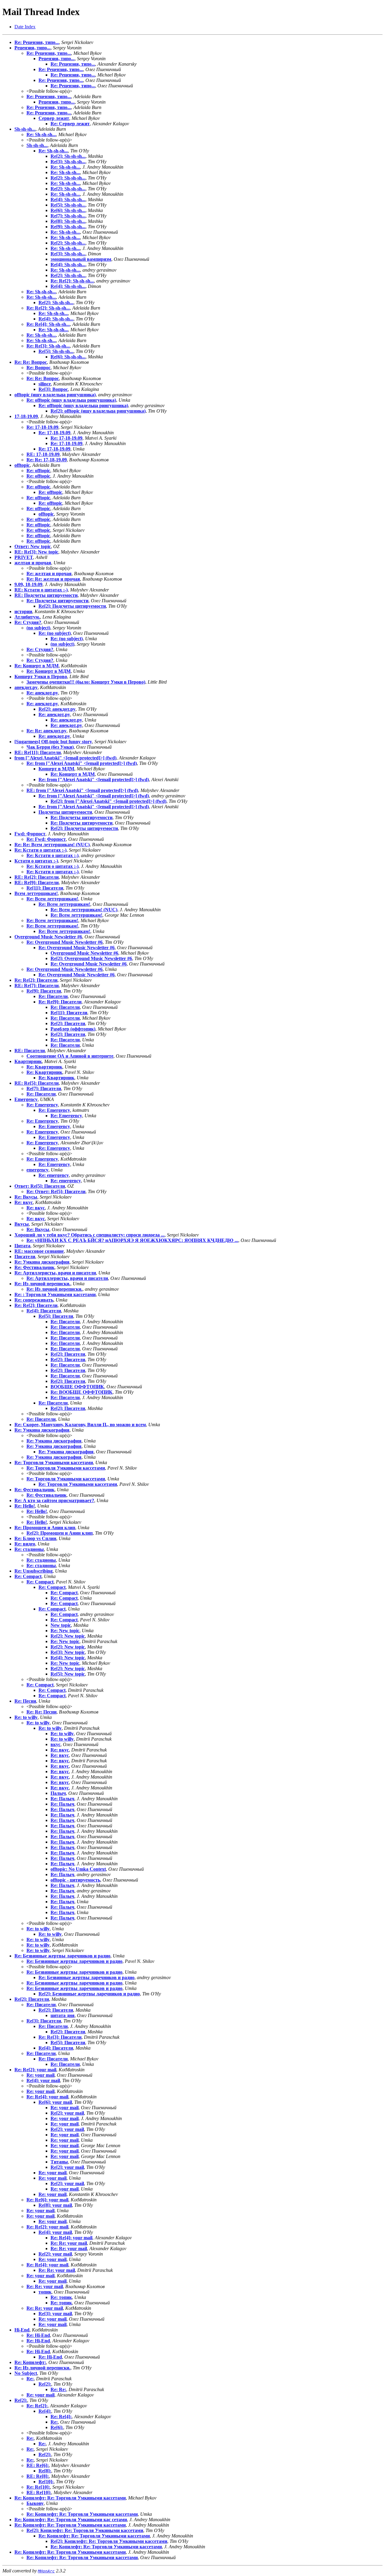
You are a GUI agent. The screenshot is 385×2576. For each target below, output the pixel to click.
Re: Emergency (42, 1105)
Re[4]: (45, 2411)
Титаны (59, 2162)
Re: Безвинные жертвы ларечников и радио (62, 1956)
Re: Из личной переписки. (42, 1284)
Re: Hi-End (38, 2335)
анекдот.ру (26, 687)
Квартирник (28, 1061)
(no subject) (38, 628)
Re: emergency (54, 1175)
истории (23, 611)
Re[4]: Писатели (44, 1311)
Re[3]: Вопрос (53, 389)
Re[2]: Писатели (68, 1023)
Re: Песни (25, 1701)
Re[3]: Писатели (44, 2021)
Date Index (25, 27)
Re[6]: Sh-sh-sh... (68, 210)
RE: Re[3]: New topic (36, 552)
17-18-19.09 (26, 416)
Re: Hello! (25, 1506)
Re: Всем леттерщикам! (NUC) (84, 910)
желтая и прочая (33, 563)
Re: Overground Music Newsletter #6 (65, 942)
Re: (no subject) (55, 633)
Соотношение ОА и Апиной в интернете (70, 1056)
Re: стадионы (29, 1549)
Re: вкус (24, 1202)
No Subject (26, 2373)
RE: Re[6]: (38, 2465)
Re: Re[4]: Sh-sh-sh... (48, 324)
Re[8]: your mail (55, 2205)
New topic (61, 1625)
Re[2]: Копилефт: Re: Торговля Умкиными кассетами (85, 2530)
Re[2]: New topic (68, 1636)
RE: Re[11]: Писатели (38, 752)
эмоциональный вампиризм (81, 259)
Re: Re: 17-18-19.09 (47, 460)
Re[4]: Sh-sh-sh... (68, 200)
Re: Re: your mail (69, 2243)
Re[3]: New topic (68, 1652)
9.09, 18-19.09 (28, 584)
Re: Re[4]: (61, 2417)
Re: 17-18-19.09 (42, 427)
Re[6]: (57, 2427)
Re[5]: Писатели (56, 1316)
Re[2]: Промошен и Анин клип (60, 1533)
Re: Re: (58, 2389)
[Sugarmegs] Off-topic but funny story (53, 742)
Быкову (35, 2503)
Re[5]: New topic (68, 1674)
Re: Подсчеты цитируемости (57, 601)
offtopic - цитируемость (75, 1880)
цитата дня (63, 2015)
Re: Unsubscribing (34, 1571)
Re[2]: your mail (67, 2113)
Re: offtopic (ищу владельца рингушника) (71, 400)
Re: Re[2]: (37, 2406)
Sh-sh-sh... (25, 129)
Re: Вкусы (26, 1197)
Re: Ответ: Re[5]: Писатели (56, 1191)
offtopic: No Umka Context (78, 1869)
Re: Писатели (53, 996)
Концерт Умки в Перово (41, 677)
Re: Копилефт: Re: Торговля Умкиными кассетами (70, 2498)
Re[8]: (45, 2471)
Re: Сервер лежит (70, 124)
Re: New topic (65, 1631)
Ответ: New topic (33, 546)
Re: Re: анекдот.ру (46, 731)
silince (45, 384)
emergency (37, 1170)
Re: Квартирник (44, 1067)
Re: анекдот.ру (42, 693)
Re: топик (61, 2297)
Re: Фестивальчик (34, 1267)
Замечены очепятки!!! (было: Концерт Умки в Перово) (86, 682)
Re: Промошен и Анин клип (45, 1528)
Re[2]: (45, 2384)
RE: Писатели (30, 1051)
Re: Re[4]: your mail (47, 2097)
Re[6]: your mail (55, 2102)
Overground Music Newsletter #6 (48, 937)
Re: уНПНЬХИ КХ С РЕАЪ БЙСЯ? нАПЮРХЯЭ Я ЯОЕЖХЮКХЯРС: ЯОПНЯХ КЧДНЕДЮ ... (132, 1240)
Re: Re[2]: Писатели (36, 980)
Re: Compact (28, 1576)
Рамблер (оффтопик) (73, 1029)
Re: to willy (26, 1717)
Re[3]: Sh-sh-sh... (68, 162)
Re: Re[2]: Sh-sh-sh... (72, 281)
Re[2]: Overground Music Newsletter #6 (91, 958)
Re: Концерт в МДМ (37, 666)
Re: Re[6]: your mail (47, 2200)
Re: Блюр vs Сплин (35, 1538)
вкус (55, 1744)
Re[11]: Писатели (45, 888)
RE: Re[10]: (39, 2492)
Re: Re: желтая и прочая (53, 579)
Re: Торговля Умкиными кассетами (54, 1463)
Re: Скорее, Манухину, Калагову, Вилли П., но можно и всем (80, 1425)
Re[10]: (46, 2482)
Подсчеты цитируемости (65, 812)
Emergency (26, 1099)
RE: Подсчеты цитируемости (46, 595)
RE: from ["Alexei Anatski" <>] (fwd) (82, 790)
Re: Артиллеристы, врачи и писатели (55, 1273)
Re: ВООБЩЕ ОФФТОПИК (82, 1392)
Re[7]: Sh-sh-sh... (68, 216)
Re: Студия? (28, 622)
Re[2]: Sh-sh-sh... (68, 156)
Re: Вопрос (38, 368)
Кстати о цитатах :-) (36, 861)
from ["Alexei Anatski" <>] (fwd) (65, 758)
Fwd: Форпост (30, 834)
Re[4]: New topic (68, 1658)
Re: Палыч (62, 1799)
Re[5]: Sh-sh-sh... (68, 205)
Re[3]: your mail (55, 2314)
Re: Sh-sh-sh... (41, 134)
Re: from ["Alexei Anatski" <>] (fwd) (82, 763)
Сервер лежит (54, 118)
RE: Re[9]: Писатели (37, 883)
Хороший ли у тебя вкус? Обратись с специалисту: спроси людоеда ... (89, 1235)
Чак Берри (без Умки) (50, 747)
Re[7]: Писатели (44, 1088)
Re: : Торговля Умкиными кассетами (55, 1294)
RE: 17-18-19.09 (43, 454)
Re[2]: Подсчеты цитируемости (72, 606)
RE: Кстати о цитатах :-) (41, 590)
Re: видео (25, 1544)
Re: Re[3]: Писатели (60, 2037)
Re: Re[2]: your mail (35, 2070)
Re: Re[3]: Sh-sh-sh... (48, 346)
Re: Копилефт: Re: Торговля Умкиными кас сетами (71, 2520)
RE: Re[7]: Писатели (37, 985)
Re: (30, 2379)
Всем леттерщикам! (36, 893)
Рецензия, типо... (32, 48)
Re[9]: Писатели (44, 991)
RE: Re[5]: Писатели (37, 1083)
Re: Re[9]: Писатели (60, 1002)
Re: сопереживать (34, 1300)
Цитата (22, 1246)
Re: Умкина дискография (42, 1262)
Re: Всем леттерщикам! (52, 899)
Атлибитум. (27, 617)
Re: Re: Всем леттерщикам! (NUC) (52, 845)
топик (45, 2292)
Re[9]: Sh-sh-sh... (68, 227)
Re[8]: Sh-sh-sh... (68, 221)
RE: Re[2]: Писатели (37, 877)
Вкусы (22, 1224)
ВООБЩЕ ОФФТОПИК (77, 1387)
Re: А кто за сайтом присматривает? (54, 1500)
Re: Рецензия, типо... (37, 42)
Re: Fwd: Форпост (46, 839)
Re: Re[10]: (38, 2487)
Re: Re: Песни (42, 1712)
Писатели (25, 1257)
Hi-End (22, 2330)
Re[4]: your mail (43, 2080)
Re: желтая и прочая (49, 574)
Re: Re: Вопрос (31, 362)
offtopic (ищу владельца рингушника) (55, 395)
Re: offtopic (38, 471)
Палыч (58, 1793)
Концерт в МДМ (56, 769)
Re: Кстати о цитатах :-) (40, 850)
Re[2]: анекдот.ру (57, 709)
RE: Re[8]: (38, 2476)
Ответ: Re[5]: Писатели (40, 1186)
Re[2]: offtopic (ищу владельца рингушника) (98, 411)
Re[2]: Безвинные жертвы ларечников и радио (89, 1994)
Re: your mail (40, 2075)
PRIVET (24, 557)
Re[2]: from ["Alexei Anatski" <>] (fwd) (108, 801)
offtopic (22, 465)
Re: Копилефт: (30, 2362)
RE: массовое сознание (39, 1251)
